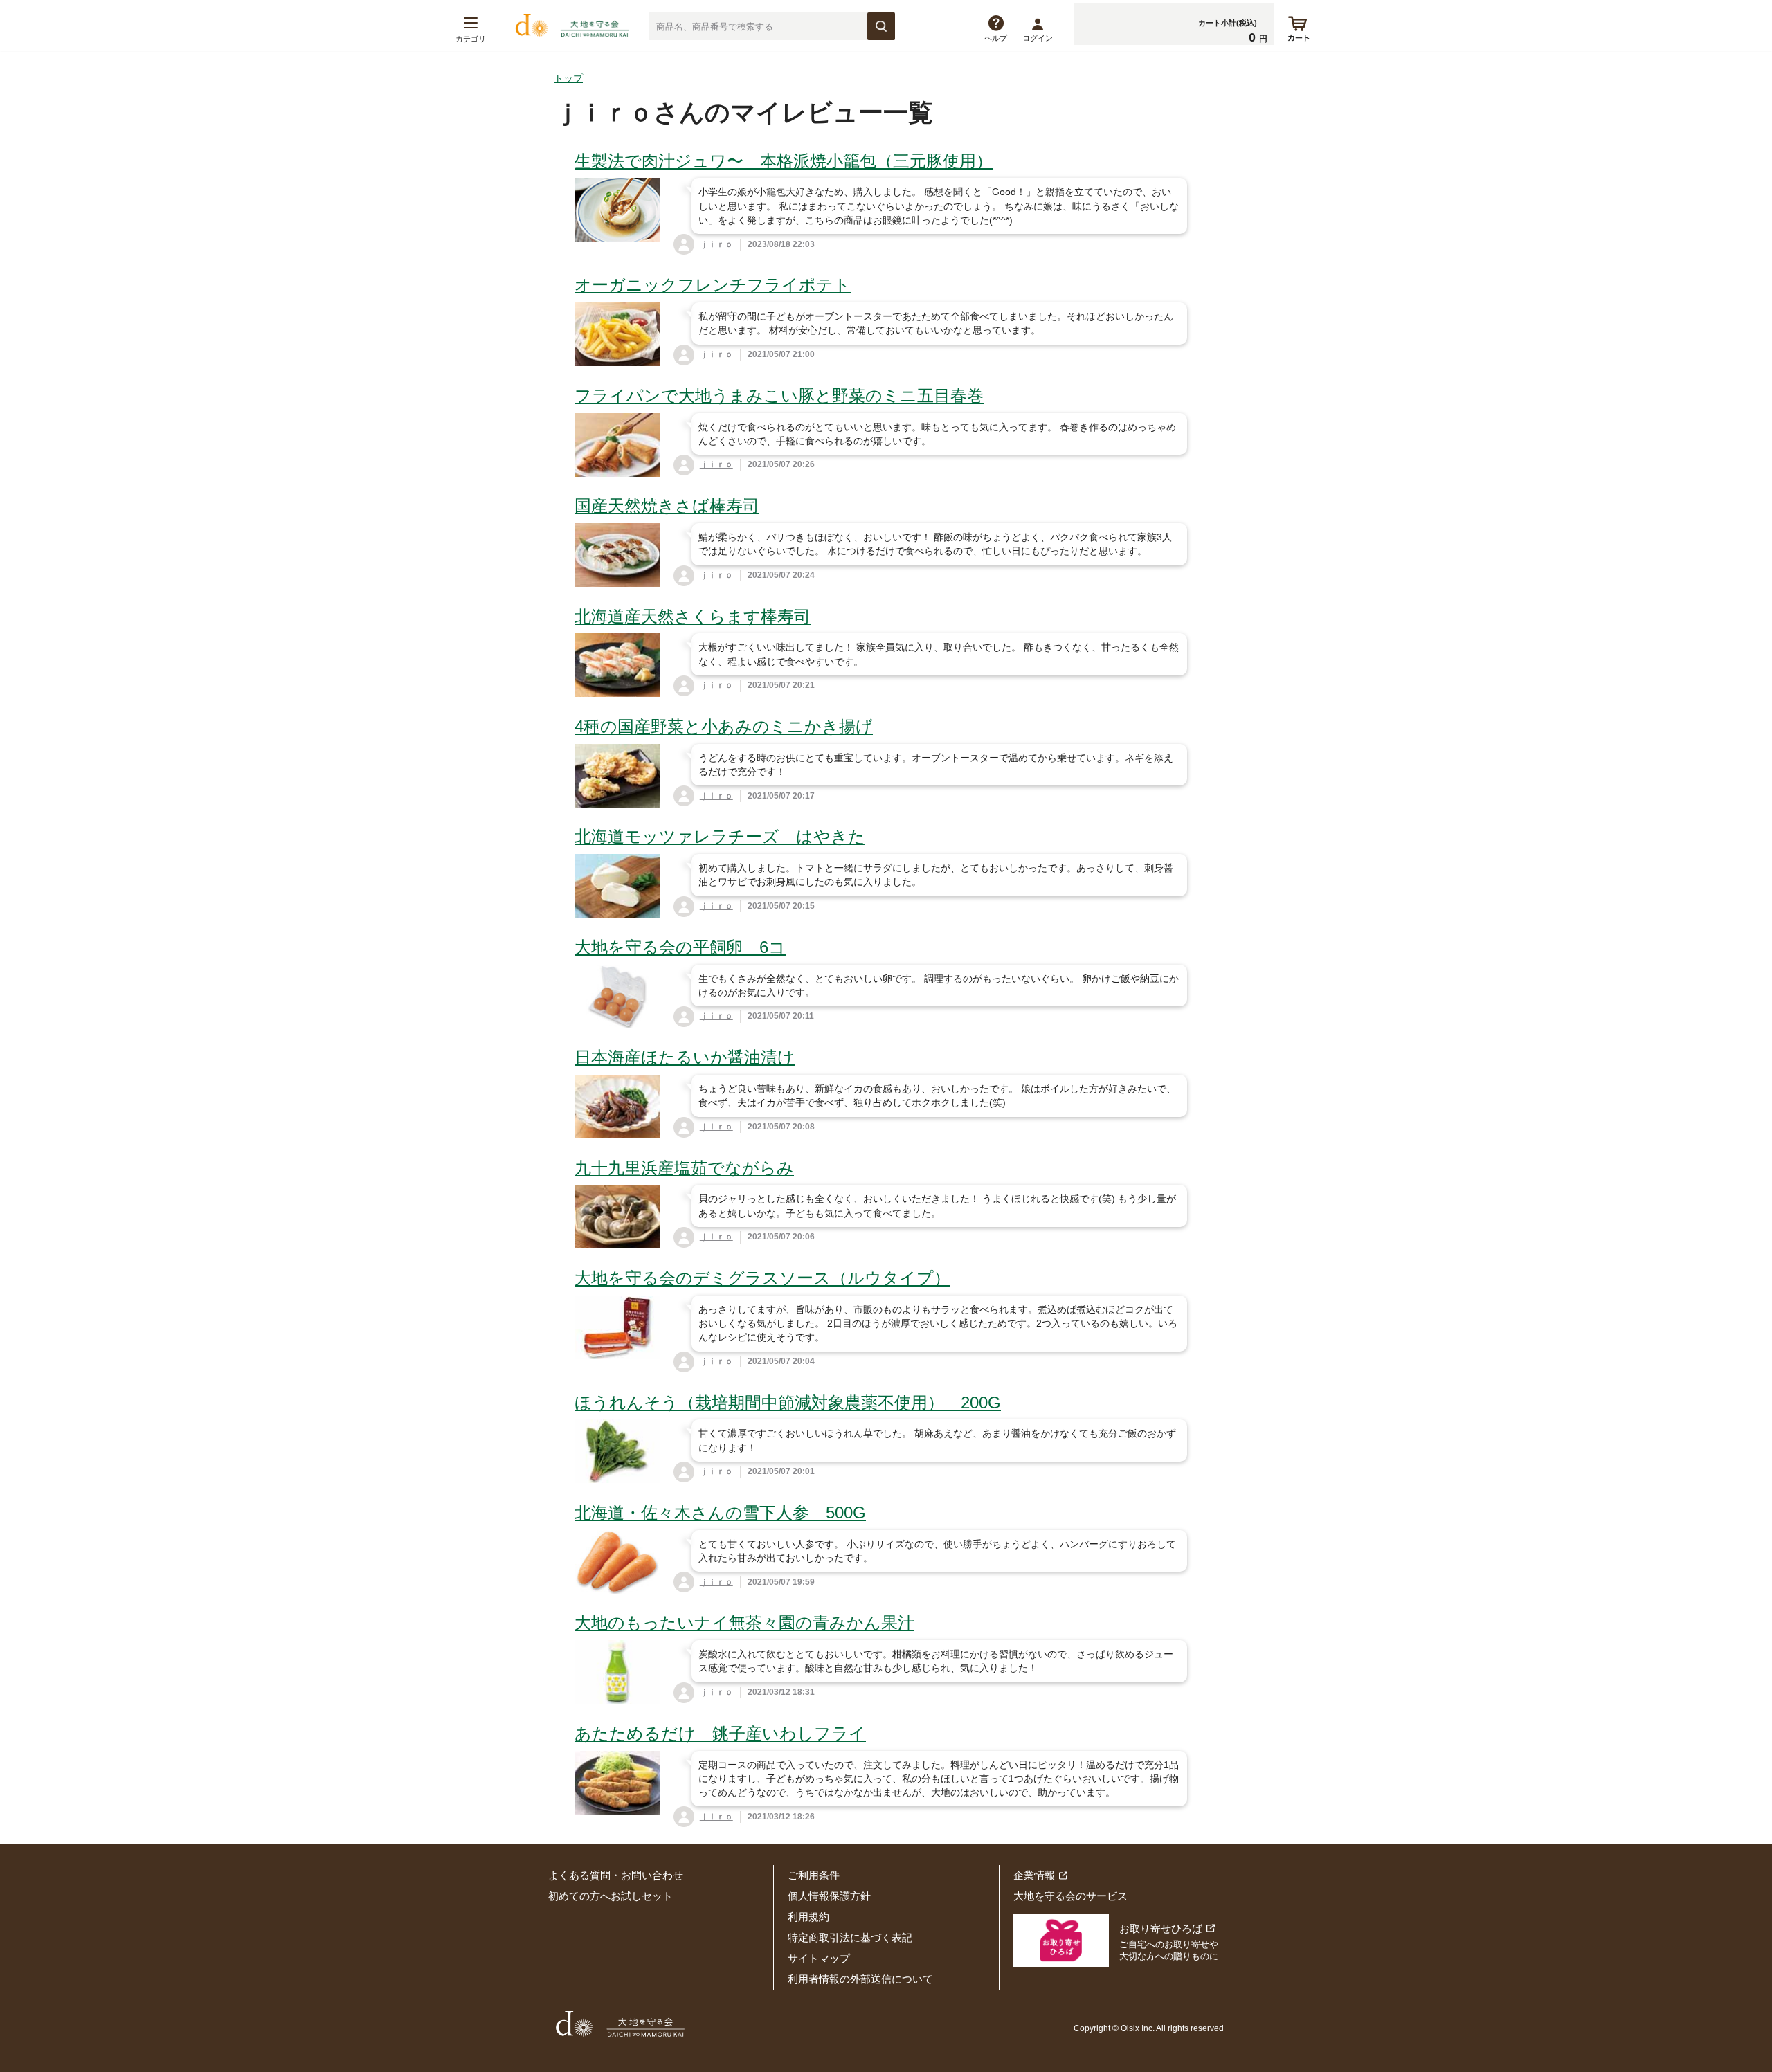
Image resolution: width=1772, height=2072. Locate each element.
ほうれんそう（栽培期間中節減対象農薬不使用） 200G (788, 1402)
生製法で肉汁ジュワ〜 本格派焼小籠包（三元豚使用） (784, 161)
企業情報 (1034, 1875)
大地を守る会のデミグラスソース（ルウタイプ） (762, 1278)
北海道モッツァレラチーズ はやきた (720, 836)
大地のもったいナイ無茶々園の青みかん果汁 (744, 1623)
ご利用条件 (814, 1875)
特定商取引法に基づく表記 (850, 1937)
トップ (568, 78)
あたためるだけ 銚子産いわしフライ (720, 1733)
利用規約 (808, 1917)
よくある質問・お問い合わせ (616, 1875)
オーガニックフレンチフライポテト (713, 285)
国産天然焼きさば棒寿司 (667, 506)
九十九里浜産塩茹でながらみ (684, 1168)
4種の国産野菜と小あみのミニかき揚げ (724, 726)
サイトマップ (819, 1958)
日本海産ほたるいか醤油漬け (685, 1057)
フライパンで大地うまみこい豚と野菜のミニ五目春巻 (779, 396)
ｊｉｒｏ (716, 244)
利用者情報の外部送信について (860, 1979)
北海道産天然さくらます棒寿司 (693, 616)
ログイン (1038, 38)
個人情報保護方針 (829, 1896)
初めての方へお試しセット (611, 1896)
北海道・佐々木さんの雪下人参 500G (720, 1512)
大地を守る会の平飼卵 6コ (680, 947)
